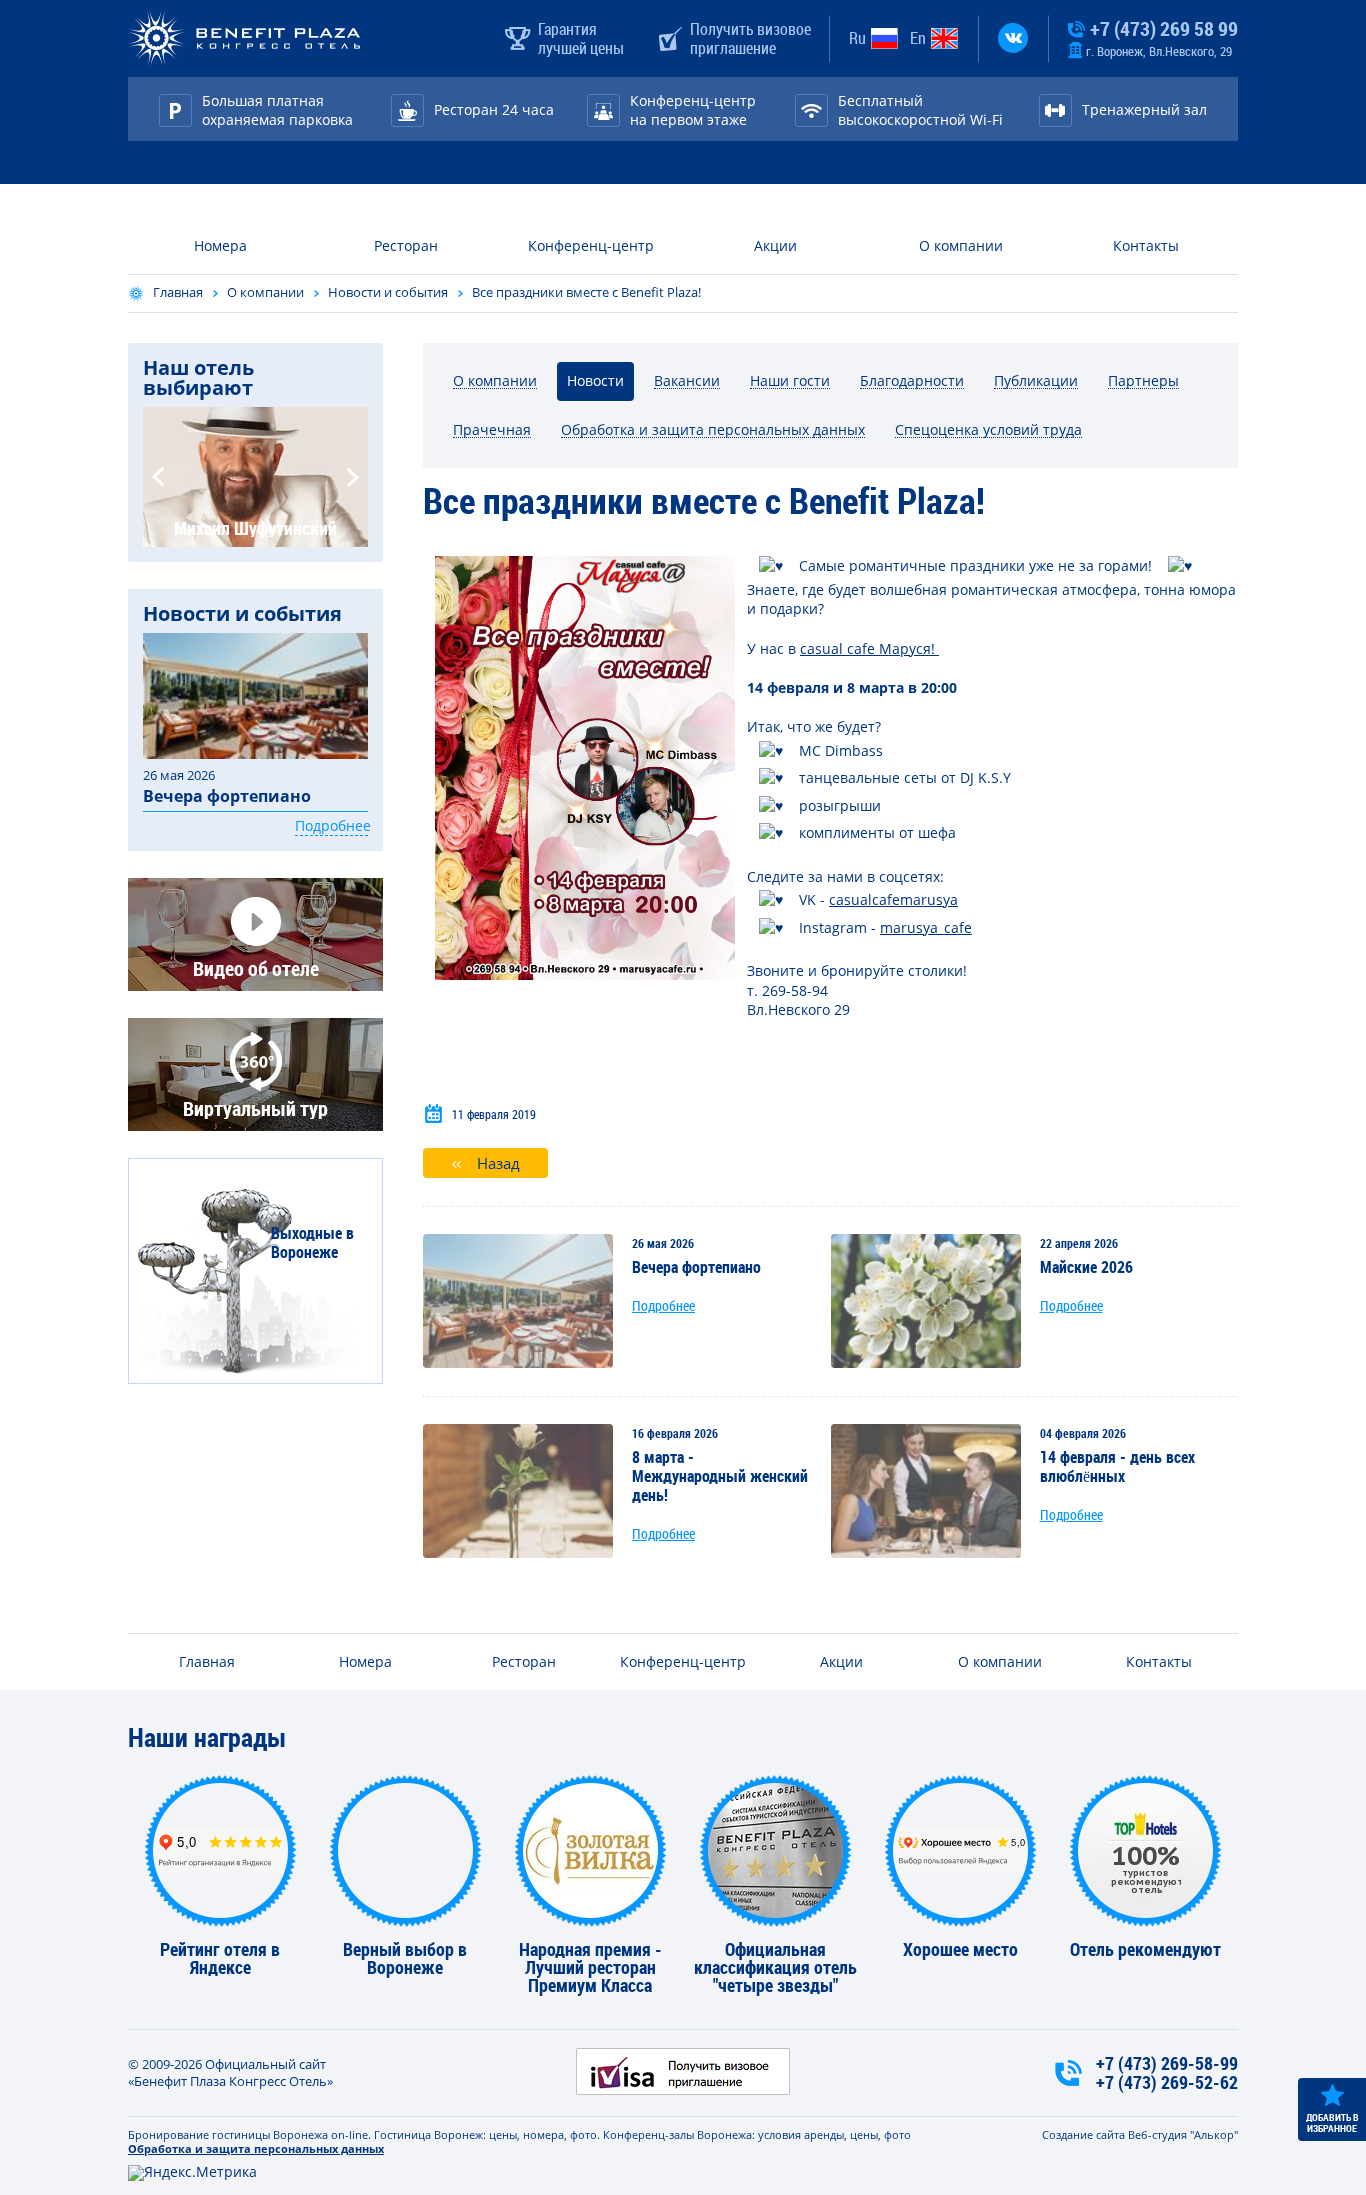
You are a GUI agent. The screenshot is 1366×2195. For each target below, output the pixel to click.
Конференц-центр (591, 245)
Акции (775, 245)
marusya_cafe (926, 927)
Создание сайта (1083, 2134)
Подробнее (663, 1305)
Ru (857, 38)
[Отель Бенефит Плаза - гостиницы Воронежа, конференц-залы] (244, 38)
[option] (255, 477)
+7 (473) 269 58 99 (1162, 28)
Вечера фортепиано (227, 796)
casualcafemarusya (893, 899)
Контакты (1146, 245)
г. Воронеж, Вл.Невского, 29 (1157, 51)
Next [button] (353, 477)
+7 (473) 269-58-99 (1167, 2063)
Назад (498, 1163)
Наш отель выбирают (198, 377)
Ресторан (406, 245)
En (918, 38)
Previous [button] (158, 477)
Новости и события (388, 292)
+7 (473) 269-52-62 (1167, 2082)
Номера (220, 245)
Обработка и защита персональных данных (256, 2148)
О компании (961, 245)
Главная (178, 292)
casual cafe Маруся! (869, 648)
